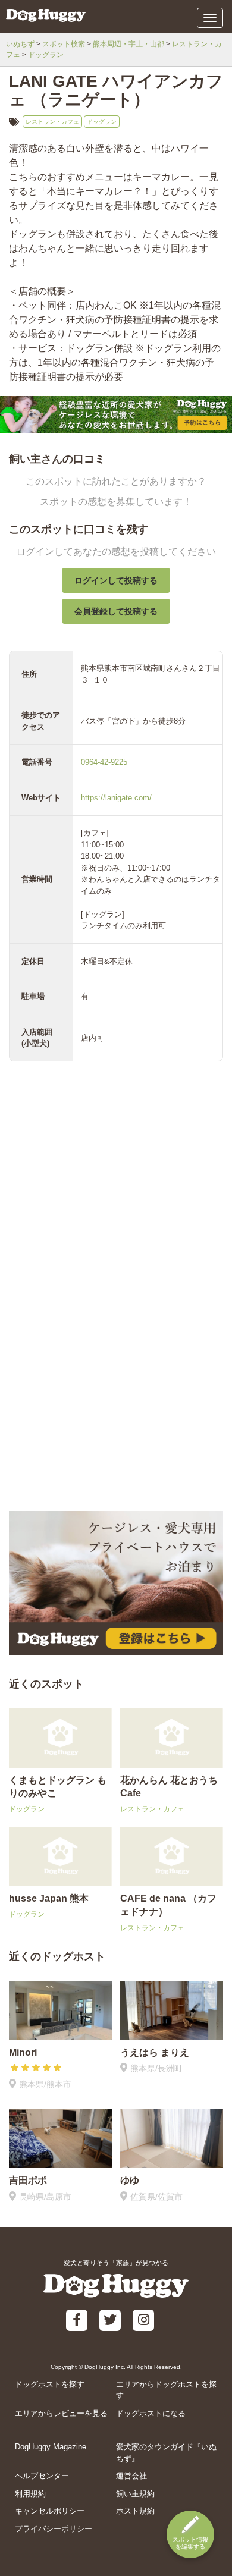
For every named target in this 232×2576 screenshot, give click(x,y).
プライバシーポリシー (54, 2529)
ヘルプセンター (42, 2476)
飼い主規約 (135, 2494)
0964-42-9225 (104, 762)
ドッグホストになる (151, 2413)
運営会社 (131, 2476)
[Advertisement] (116, 1383)
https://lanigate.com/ (116, 798)
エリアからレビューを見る (61, 2413)
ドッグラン (46, 55)
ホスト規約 (135, 2511)
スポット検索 (64, 44)
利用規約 (30, 2494)
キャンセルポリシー (50, 2511)
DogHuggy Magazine (51, 2447)
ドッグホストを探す (50, 2384)
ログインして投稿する (116, 580)
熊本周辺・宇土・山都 (128, 44)
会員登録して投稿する (116, 611)
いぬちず (20, 44)
